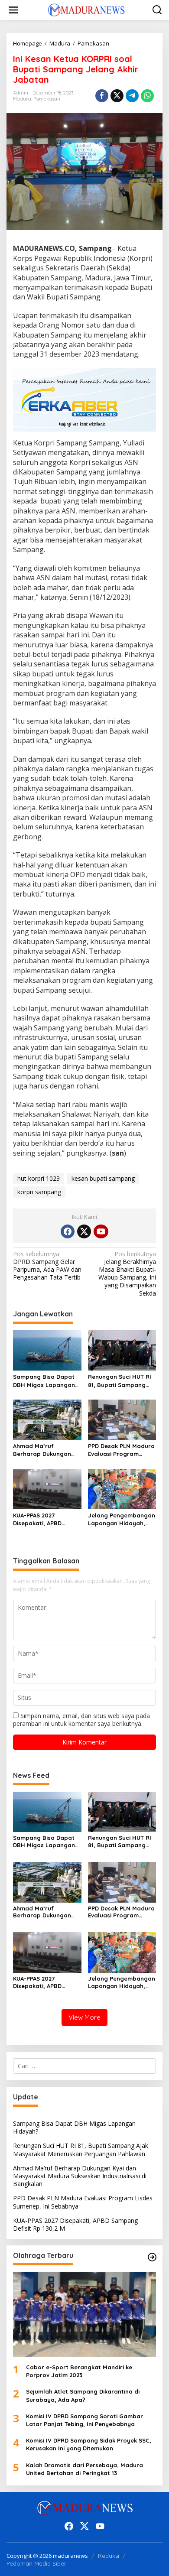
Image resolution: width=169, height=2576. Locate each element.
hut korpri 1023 (39, 1178)
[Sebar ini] (102, 96)
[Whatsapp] (147, 96)
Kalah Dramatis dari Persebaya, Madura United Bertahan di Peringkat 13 (84, 2469)
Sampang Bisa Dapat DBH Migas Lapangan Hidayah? (44, 1381)
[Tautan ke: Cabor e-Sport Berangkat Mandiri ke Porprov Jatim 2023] (84, 2314)
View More (84, 2017)
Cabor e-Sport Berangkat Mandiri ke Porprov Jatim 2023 (79, 2371)
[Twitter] (84, 1231)
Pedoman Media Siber (36, 2563)
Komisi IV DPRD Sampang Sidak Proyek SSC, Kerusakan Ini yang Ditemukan (89, 2444)
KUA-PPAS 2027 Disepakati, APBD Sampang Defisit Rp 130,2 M (42, 1519)
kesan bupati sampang (103, 1178)
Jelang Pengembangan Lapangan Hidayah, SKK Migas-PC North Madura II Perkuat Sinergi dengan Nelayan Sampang (122, 1519)
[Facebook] (68, 1231)
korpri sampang (39, 1192)
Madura (22, 99)
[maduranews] (86, 9)
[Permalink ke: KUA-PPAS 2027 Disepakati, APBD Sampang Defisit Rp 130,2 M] (47, 1488)
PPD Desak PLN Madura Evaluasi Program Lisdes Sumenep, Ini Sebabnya (121, 1450)
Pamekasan (47, 99)
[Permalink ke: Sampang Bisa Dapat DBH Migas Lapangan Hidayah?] (47, 1350)
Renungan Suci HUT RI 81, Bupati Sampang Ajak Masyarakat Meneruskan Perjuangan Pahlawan (120, 1381)
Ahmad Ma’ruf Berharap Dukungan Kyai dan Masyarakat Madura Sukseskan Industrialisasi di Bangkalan (44, 1450)
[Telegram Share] (132, 96)
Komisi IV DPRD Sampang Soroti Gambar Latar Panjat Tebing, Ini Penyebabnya (84, 2420)
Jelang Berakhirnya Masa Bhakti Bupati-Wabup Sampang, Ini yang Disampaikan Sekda (127, 1274)
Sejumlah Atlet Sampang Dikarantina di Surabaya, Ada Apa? (83, 2395)
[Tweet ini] (117, 96)
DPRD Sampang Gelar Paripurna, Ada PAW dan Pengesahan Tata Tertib (47, 1266)
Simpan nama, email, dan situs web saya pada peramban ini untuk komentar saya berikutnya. (81, 1720)
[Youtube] (101, 1231)
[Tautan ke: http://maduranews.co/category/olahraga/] (152, 2257)
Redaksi (109, 2556)
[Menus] (13, 10)
